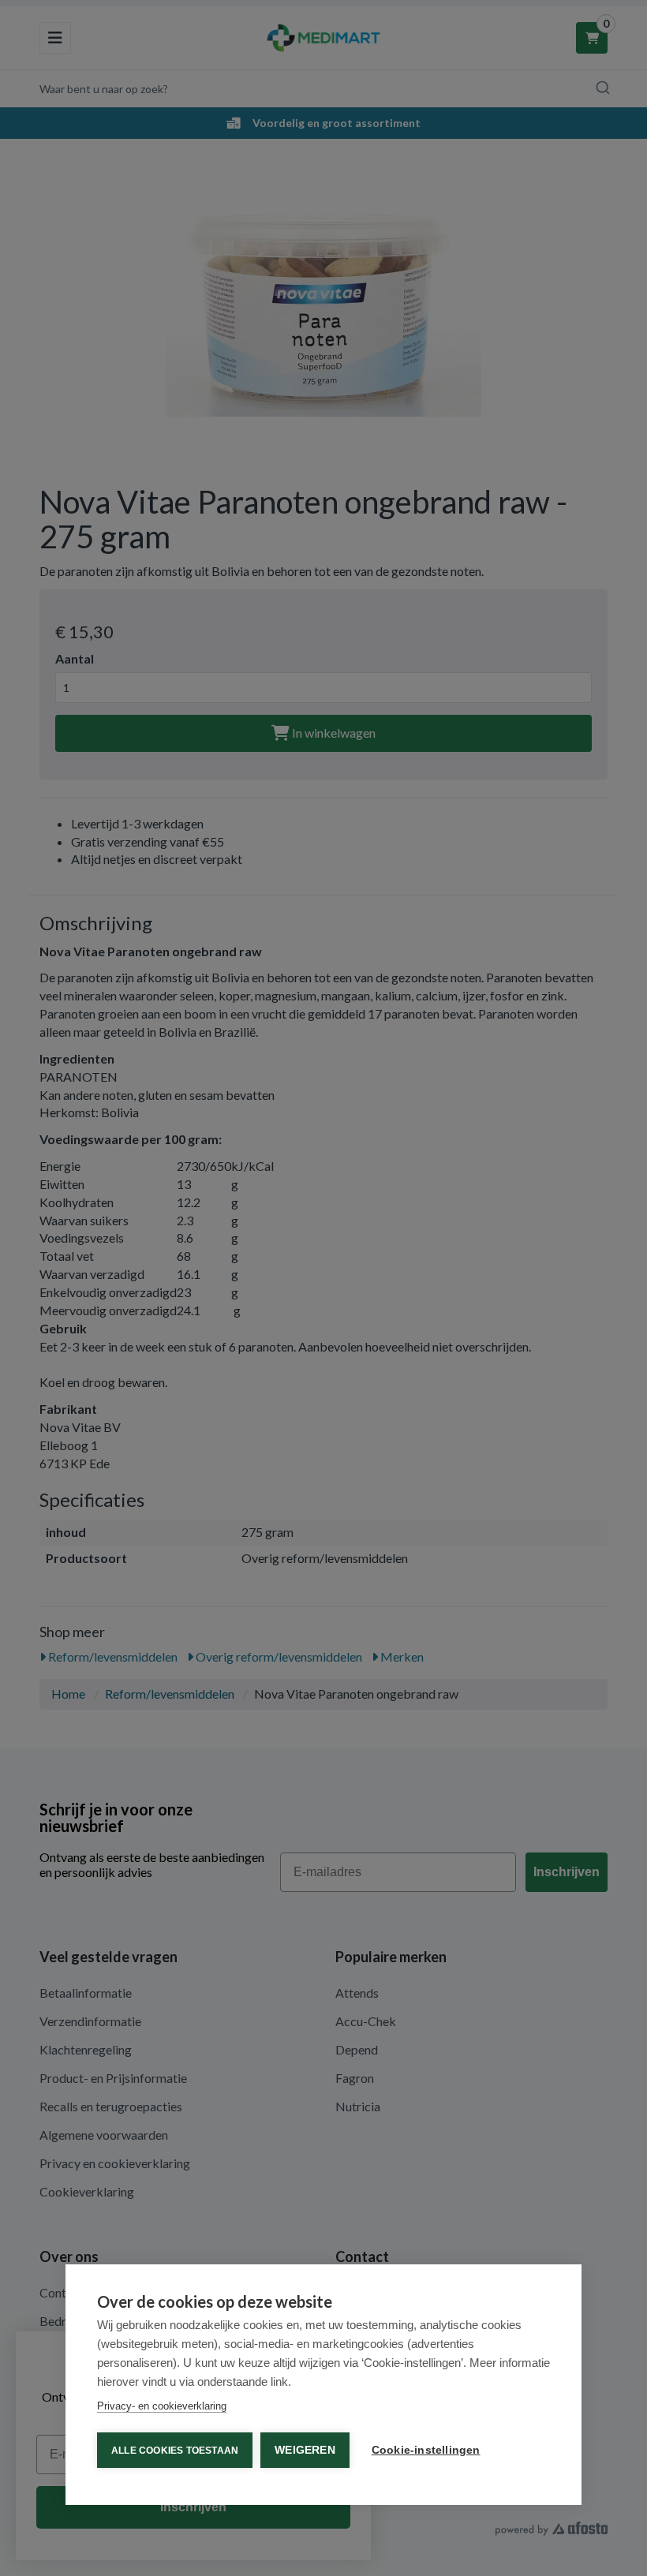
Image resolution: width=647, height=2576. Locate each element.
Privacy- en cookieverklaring (162, 2406)
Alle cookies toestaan (175, 2451)
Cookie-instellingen (426, 2450)
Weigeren (305, 2450)
